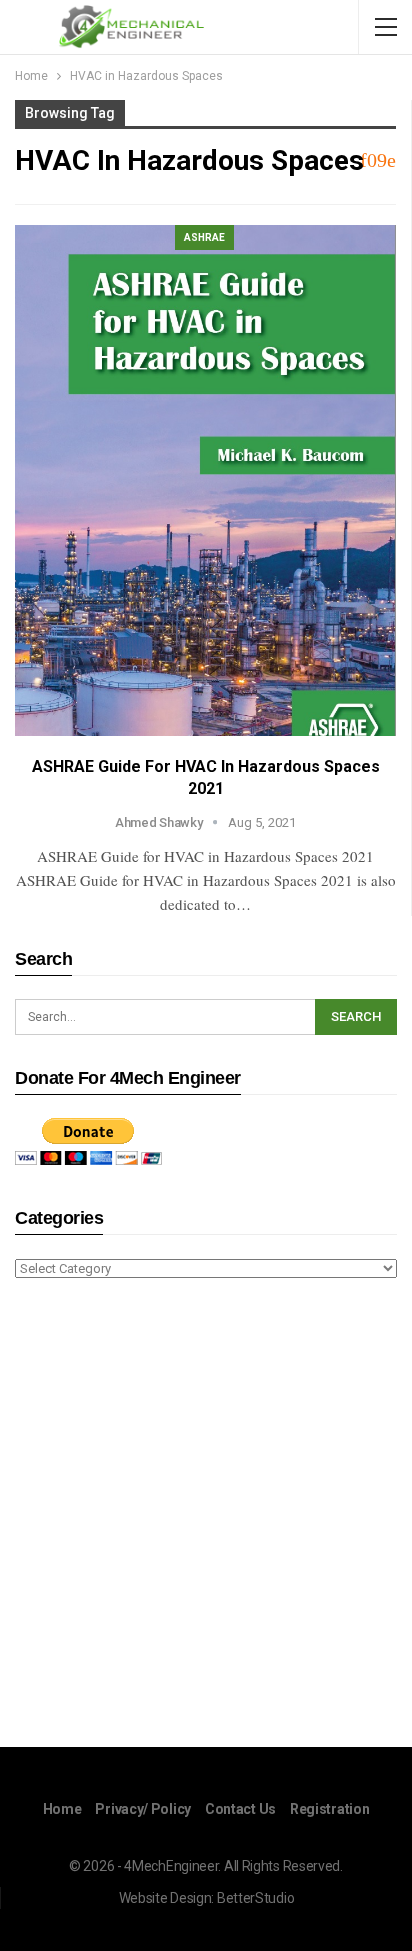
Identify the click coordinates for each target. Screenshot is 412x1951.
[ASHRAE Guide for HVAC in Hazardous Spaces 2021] (205, 480)
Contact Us (240, 1809)
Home (62, 1809)
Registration (329, 1809)
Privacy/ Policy (143, 1809)
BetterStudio (255, 1898)
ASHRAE (204, 237)
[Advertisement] (206, 1516)
